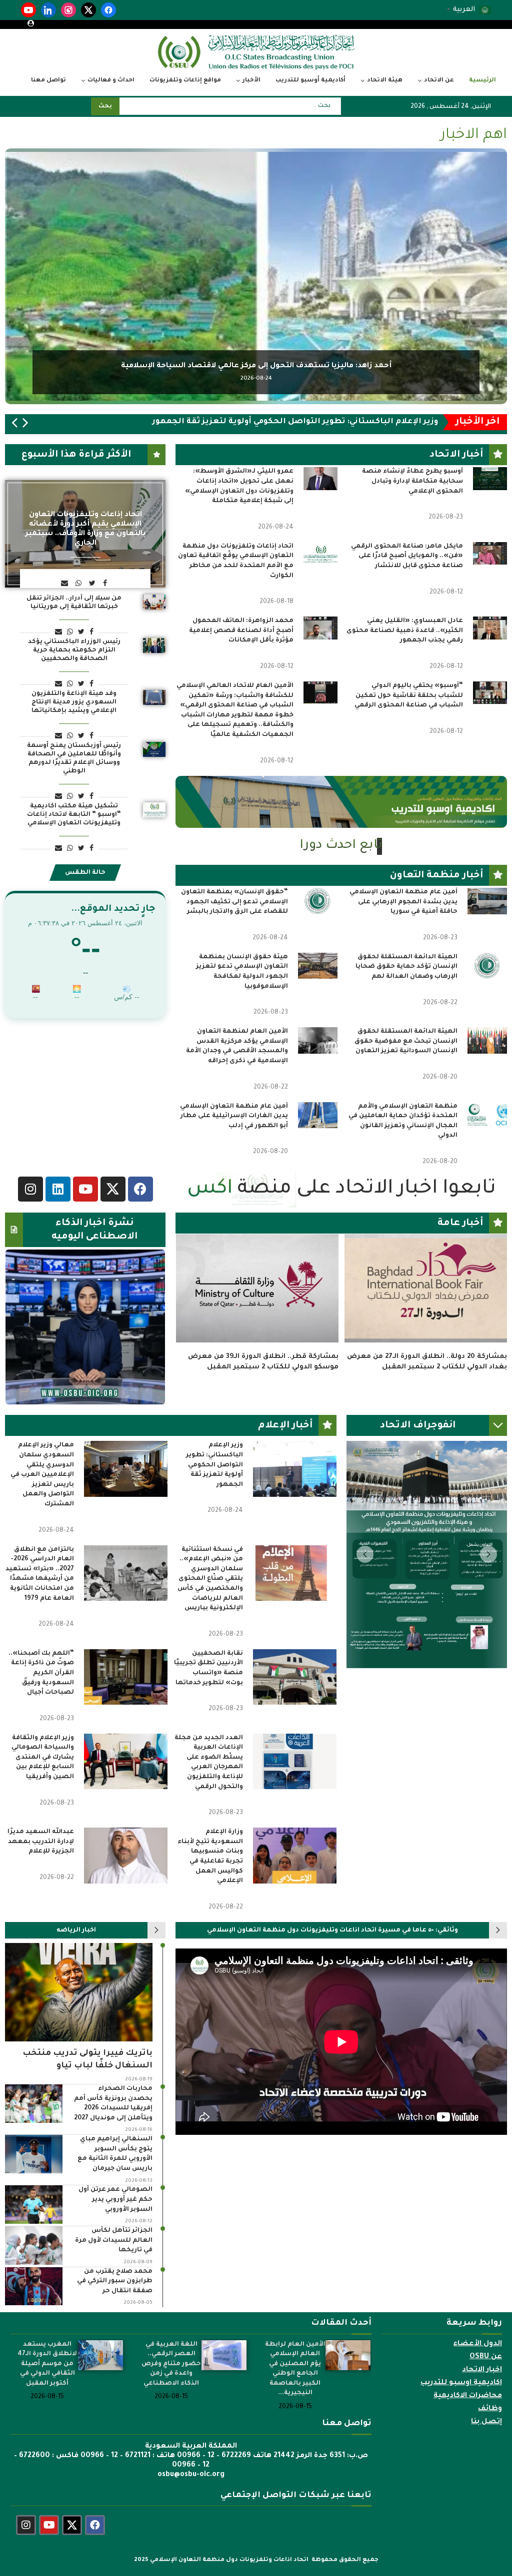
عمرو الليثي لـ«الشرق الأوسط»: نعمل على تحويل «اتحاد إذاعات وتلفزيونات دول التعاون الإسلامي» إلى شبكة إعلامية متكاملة (239, 486)
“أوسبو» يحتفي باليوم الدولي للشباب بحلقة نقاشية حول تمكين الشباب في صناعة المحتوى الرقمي (409, 696)
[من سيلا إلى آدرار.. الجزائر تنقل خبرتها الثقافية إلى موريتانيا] (154, 602)
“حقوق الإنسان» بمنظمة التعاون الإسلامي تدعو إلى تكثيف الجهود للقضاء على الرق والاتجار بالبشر (234, 902)
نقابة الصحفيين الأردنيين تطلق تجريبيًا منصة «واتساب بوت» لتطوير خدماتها (208, 1694)
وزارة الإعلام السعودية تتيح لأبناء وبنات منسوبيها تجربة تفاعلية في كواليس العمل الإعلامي (210, 1883)
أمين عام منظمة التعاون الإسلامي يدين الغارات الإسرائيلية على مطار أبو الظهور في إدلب (234, 1116)
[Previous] (14, 424)
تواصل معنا (48, 81)
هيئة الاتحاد (385, 81)
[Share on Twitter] (93, 584)
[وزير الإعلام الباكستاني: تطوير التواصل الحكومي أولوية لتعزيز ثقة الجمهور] (295, 1495)
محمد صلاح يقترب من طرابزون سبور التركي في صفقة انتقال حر (115, 2307)
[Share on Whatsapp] (80, 584)
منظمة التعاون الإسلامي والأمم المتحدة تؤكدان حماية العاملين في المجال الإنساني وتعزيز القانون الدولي (403, 1121)
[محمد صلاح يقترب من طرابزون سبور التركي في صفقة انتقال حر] (34, 2312)
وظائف (490, 2435)
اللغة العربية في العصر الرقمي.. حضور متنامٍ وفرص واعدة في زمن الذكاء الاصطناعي (171, 2390)
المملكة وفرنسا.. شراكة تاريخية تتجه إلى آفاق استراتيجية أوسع (256, 366)
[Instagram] (68, 10)
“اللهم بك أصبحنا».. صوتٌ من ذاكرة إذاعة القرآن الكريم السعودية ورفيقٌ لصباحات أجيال (41, 1699)
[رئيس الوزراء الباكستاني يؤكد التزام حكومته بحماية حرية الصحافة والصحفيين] (154, 645)
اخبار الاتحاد (482, 2396)
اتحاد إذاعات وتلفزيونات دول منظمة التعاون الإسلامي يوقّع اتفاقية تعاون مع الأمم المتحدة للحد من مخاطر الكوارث (236, 561)
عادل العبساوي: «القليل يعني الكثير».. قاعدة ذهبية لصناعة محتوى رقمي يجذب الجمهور (405, 631)
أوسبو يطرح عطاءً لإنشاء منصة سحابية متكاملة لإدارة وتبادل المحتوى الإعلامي (412, 481)
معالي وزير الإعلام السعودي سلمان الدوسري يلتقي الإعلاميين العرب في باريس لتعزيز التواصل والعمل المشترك (42, 1501)
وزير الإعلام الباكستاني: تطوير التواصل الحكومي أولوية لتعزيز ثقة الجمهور (214, 1491)
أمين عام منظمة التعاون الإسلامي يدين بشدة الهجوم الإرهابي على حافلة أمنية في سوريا (403, 902)
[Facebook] (108, 10)
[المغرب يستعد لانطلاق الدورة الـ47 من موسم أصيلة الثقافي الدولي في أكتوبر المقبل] (100, 2381)
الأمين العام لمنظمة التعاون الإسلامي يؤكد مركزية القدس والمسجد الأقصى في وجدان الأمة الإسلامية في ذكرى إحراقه (237, 1046)
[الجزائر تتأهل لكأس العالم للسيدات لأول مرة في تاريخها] (34, 2271)
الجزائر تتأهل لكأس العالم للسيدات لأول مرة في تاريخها (114, 2266)
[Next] (25, 424)
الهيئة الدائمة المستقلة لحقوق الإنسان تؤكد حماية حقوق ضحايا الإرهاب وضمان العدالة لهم (406, 967)
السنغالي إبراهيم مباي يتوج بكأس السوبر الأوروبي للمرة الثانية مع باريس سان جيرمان (115, 2180)
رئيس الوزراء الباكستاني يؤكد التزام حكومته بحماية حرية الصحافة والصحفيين (74, 650)
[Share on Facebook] (106, 584)
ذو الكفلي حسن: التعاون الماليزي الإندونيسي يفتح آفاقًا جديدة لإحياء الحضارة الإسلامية (263, 1387)
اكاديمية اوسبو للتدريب (461, 2409)
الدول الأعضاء (477, 2370)
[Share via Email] (66, 584)
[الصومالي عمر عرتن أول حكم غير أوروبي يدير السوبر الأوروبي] (34, 2231)
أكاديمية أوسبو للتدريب (310, 81)
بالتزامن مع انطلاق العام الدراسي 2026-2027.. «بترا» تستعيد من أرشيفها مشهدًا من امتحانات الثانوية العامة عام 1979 (40, 1600)
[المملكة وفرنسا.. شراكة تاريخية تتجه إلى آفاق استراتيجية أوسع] (256, 276)
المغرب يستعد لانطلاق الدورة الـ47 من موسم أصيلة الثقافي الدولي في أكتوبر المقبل (47, 2390)
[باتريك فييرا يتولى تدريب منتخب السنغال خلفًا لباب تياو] (79, 2018)
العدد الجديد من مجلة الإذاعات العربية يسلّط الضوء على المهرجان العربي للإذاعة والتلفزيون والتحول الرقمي (208, 1788)
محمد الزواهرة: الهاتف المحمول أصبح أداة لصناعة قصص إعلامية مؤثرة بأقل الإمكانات (241, 631)
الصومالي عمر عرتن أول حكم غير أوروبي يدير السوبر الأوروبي (115, 2226)
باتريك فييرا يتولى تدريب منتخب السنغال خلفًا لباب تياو (87, 2085)
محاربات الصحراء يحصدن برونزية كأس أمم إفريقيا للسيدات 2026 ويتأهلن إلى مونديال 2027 (113, 2130)
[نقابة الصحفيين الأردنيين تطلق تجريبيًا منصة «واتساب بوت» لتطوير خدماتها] (295, 1702)
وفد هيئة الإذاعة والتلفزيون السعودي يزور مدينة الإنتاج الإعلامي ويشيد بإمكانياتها (74, 702)
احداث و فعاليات (111, 81)
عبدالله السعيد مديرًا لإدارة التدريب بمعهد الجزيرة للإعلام (41, 1868)
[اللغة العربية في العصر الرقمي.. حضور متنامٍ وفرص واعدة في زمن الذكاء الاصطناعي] (224, 2381)
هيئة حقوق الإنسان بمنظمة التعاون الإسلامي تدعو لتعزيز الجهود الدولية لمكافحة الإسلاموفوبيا (242, 972)
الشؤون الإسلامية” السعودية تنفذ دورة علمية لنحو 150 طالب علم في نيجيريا (428, 1387)
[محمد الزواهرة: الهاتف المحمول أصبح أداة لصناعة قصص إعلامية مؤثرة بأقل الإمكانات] (320, 628)
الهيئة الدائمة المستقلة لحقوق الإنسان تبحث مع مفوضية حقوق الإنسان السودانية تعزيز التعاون (406, 1041)
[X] (88, 10)
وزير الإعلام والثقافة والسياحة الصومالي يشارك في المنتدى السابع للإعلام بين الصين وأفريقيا (43, 1783)
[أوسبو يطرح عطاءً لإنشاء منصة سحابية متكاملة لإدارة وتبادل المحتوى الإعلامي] (490, 478)
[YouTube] (28, 10)
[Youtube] (49, 2551)
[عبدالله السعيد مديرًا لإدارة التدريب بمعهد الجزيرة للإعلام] (126, 1881)
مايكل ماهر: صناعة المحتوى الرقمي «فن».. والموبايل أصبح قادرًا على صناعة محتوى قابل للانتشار (407, 556)
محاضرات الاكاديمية (468, 2422)
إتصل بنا (486, 2448)
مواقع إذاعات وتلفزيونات (185, 81)
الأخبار (251, 81)
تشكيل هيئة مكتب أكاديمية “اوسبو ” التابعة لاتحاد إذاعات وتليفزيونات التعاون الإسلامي (74, 815)
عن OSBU (486, 2383)
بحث (105, 107)
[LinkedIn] (48, 10)
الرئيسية (482, 81)
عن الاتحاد (439, 81)
